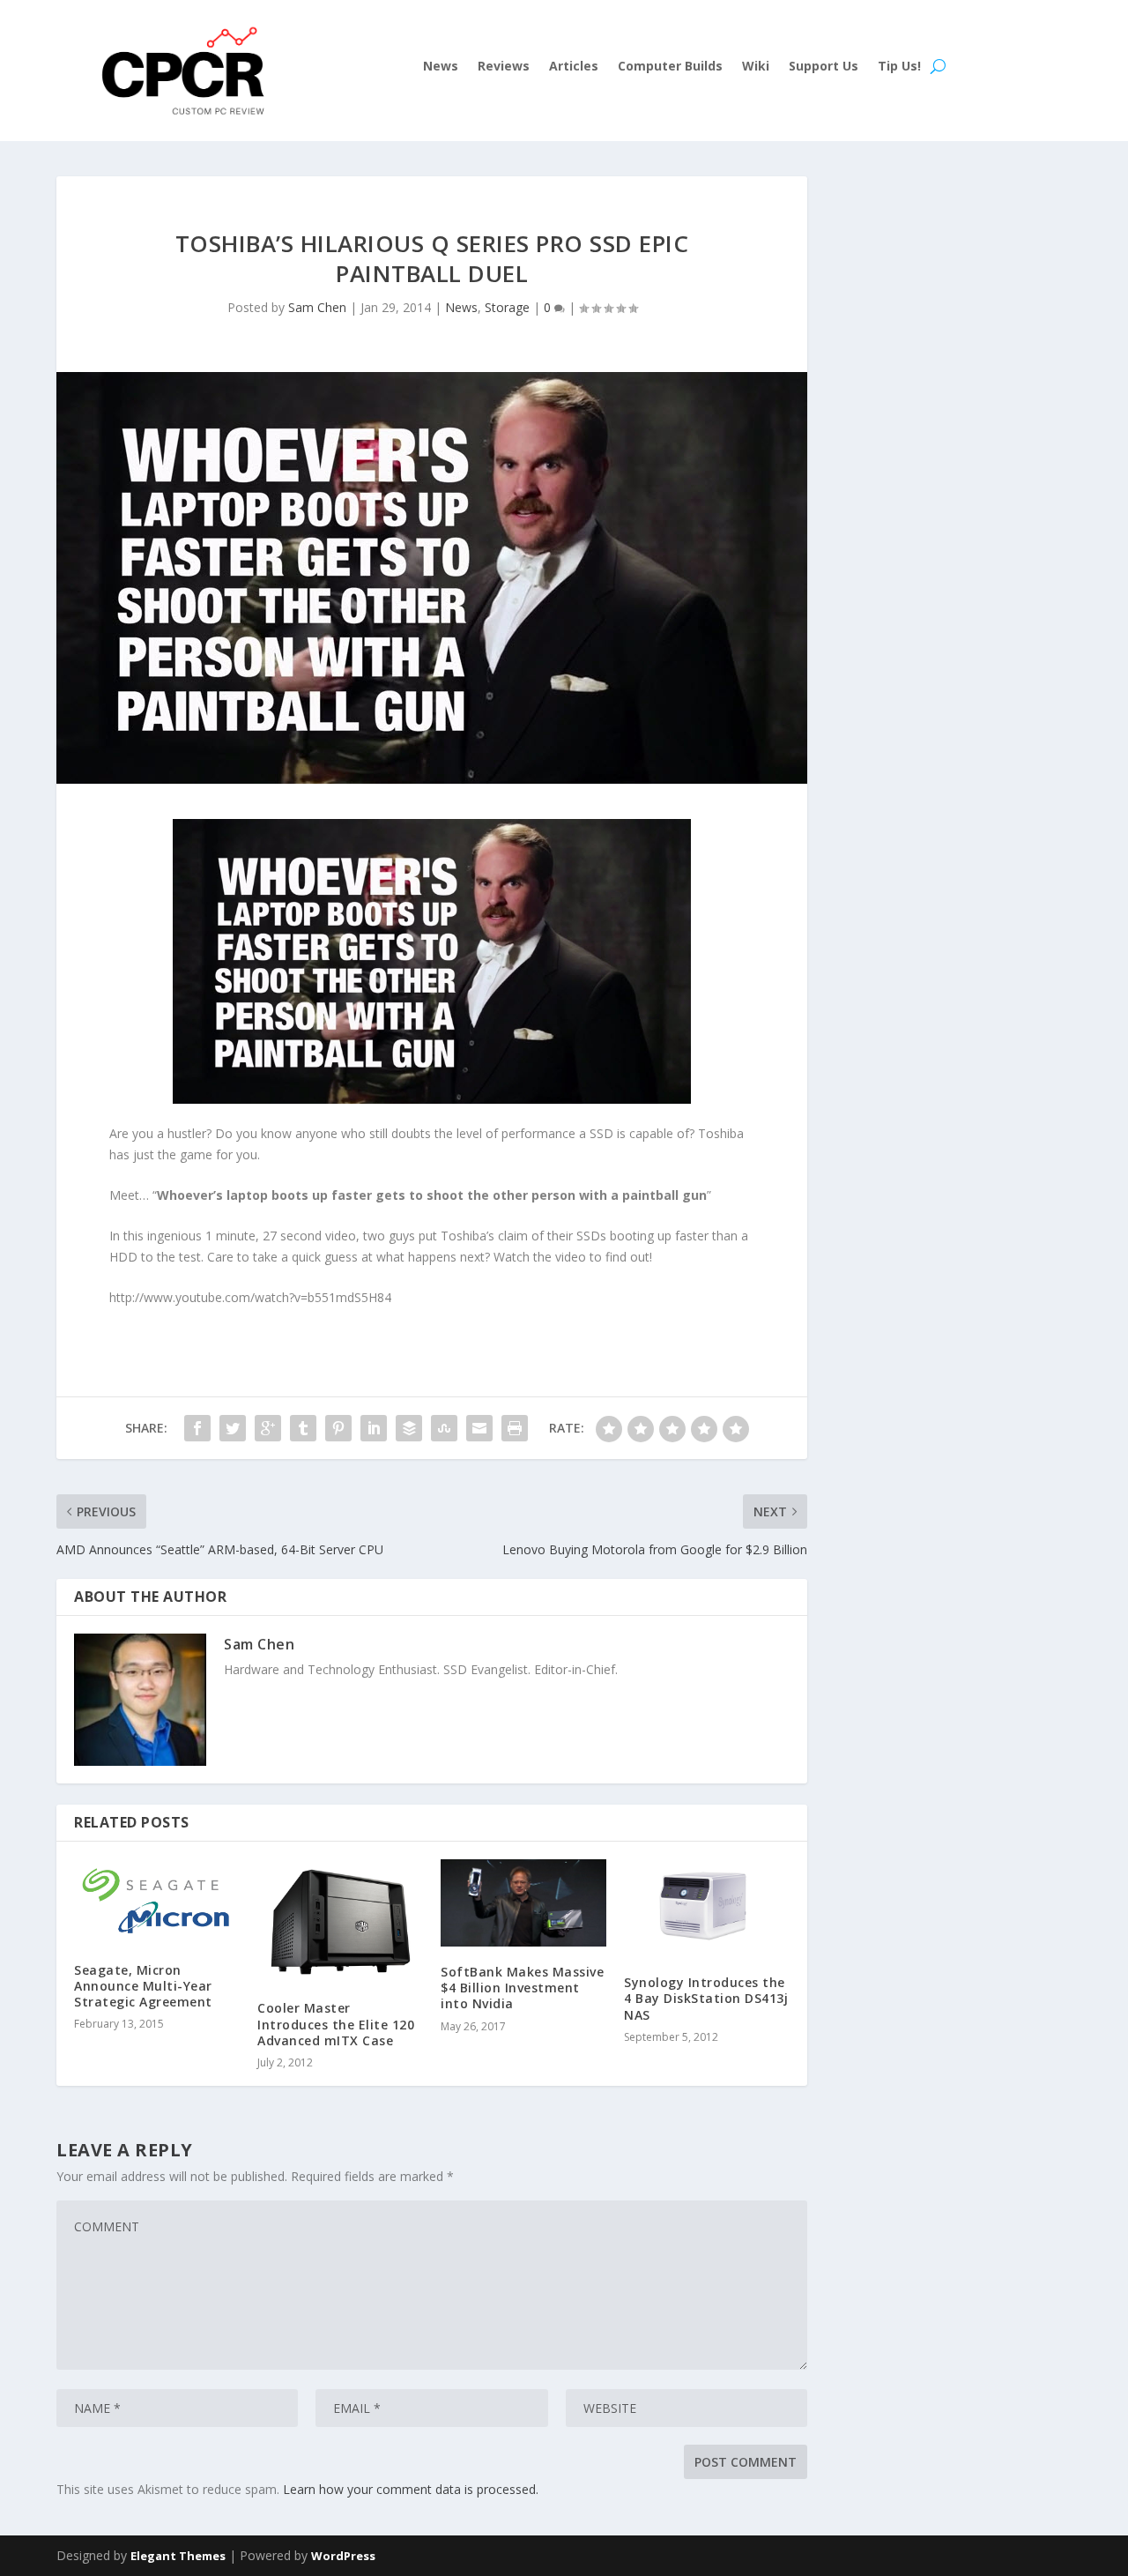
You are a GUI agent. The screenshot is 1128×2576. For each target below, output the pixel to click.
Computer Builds (670, 67)
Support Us (824, 67)
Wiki (756, 67)
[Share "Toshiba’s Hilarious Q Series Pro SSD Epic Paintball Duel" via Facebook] (197, 1428)
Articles (574, 67)
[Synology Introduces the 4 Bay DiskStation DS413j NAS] (707, 1909)
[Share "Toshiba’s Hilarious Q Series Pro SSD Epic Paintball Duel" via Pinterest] (338, 1428)
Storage (507, 307)
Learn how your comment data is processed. (411, 2489)
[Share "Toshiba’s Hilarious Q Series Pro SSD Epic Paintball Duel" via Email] (479, 1428)
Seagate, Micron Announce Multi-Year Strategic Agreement (143, 1986)
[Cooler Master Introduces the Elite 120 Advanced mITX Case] (340, 1921)
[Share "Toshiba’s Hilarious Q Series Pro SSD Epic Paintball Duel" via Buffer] (409, 1428)
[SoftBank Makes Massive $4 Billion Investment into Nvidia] (523, 1903)
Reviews (504, 67)
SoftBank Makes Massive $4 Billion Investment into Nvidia (522, 1988)
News (441, 67)
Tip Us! (899, 67)
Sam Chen (317, 307)
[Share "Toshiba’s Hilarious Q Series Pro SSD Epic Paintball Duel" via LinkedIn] (374, 1428)
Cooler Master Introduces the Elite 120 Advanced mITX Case (336, 2024)
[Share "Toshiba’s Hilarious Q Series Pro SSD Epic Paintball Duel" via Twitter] (233, 1428)
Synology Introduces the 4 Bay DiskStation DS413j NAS (706, 1998)
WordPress (343, 2556)
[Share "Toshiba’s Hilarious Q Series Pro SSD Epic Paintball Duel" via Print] (515, 1428)
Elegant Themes (178, 2556)
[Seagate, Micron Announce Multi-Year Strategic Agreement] (157, 1902)
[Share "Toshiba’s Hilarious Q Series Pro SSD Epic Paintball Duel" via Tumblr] (303, 1428)
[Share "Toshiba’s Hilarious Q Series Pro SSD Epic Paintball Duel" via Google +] (268, 1428)
